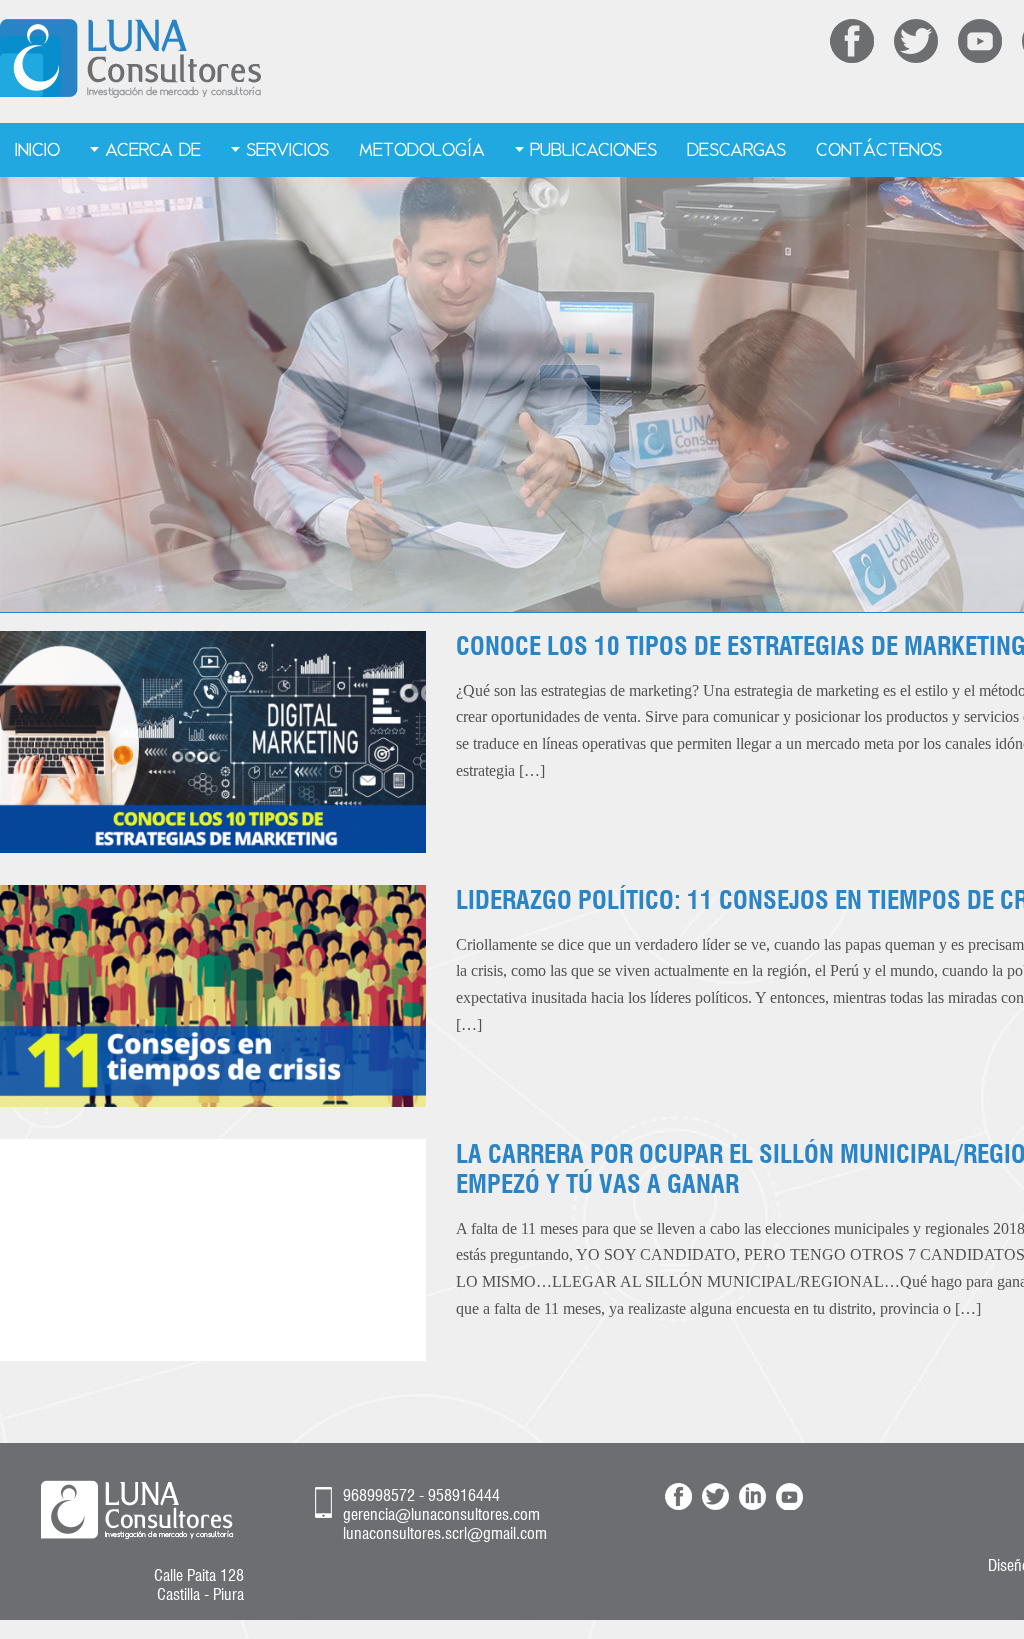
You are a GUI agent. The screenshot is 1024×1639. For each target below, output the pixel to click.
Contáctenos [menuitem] (879, 149)
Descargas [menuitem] (736, 149)
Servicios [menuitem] (287, 149)
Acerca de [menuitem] (153, 149)
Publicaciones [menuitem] (593, 149)
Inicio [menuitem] (37, 149)
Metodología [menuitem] (422, 149)
